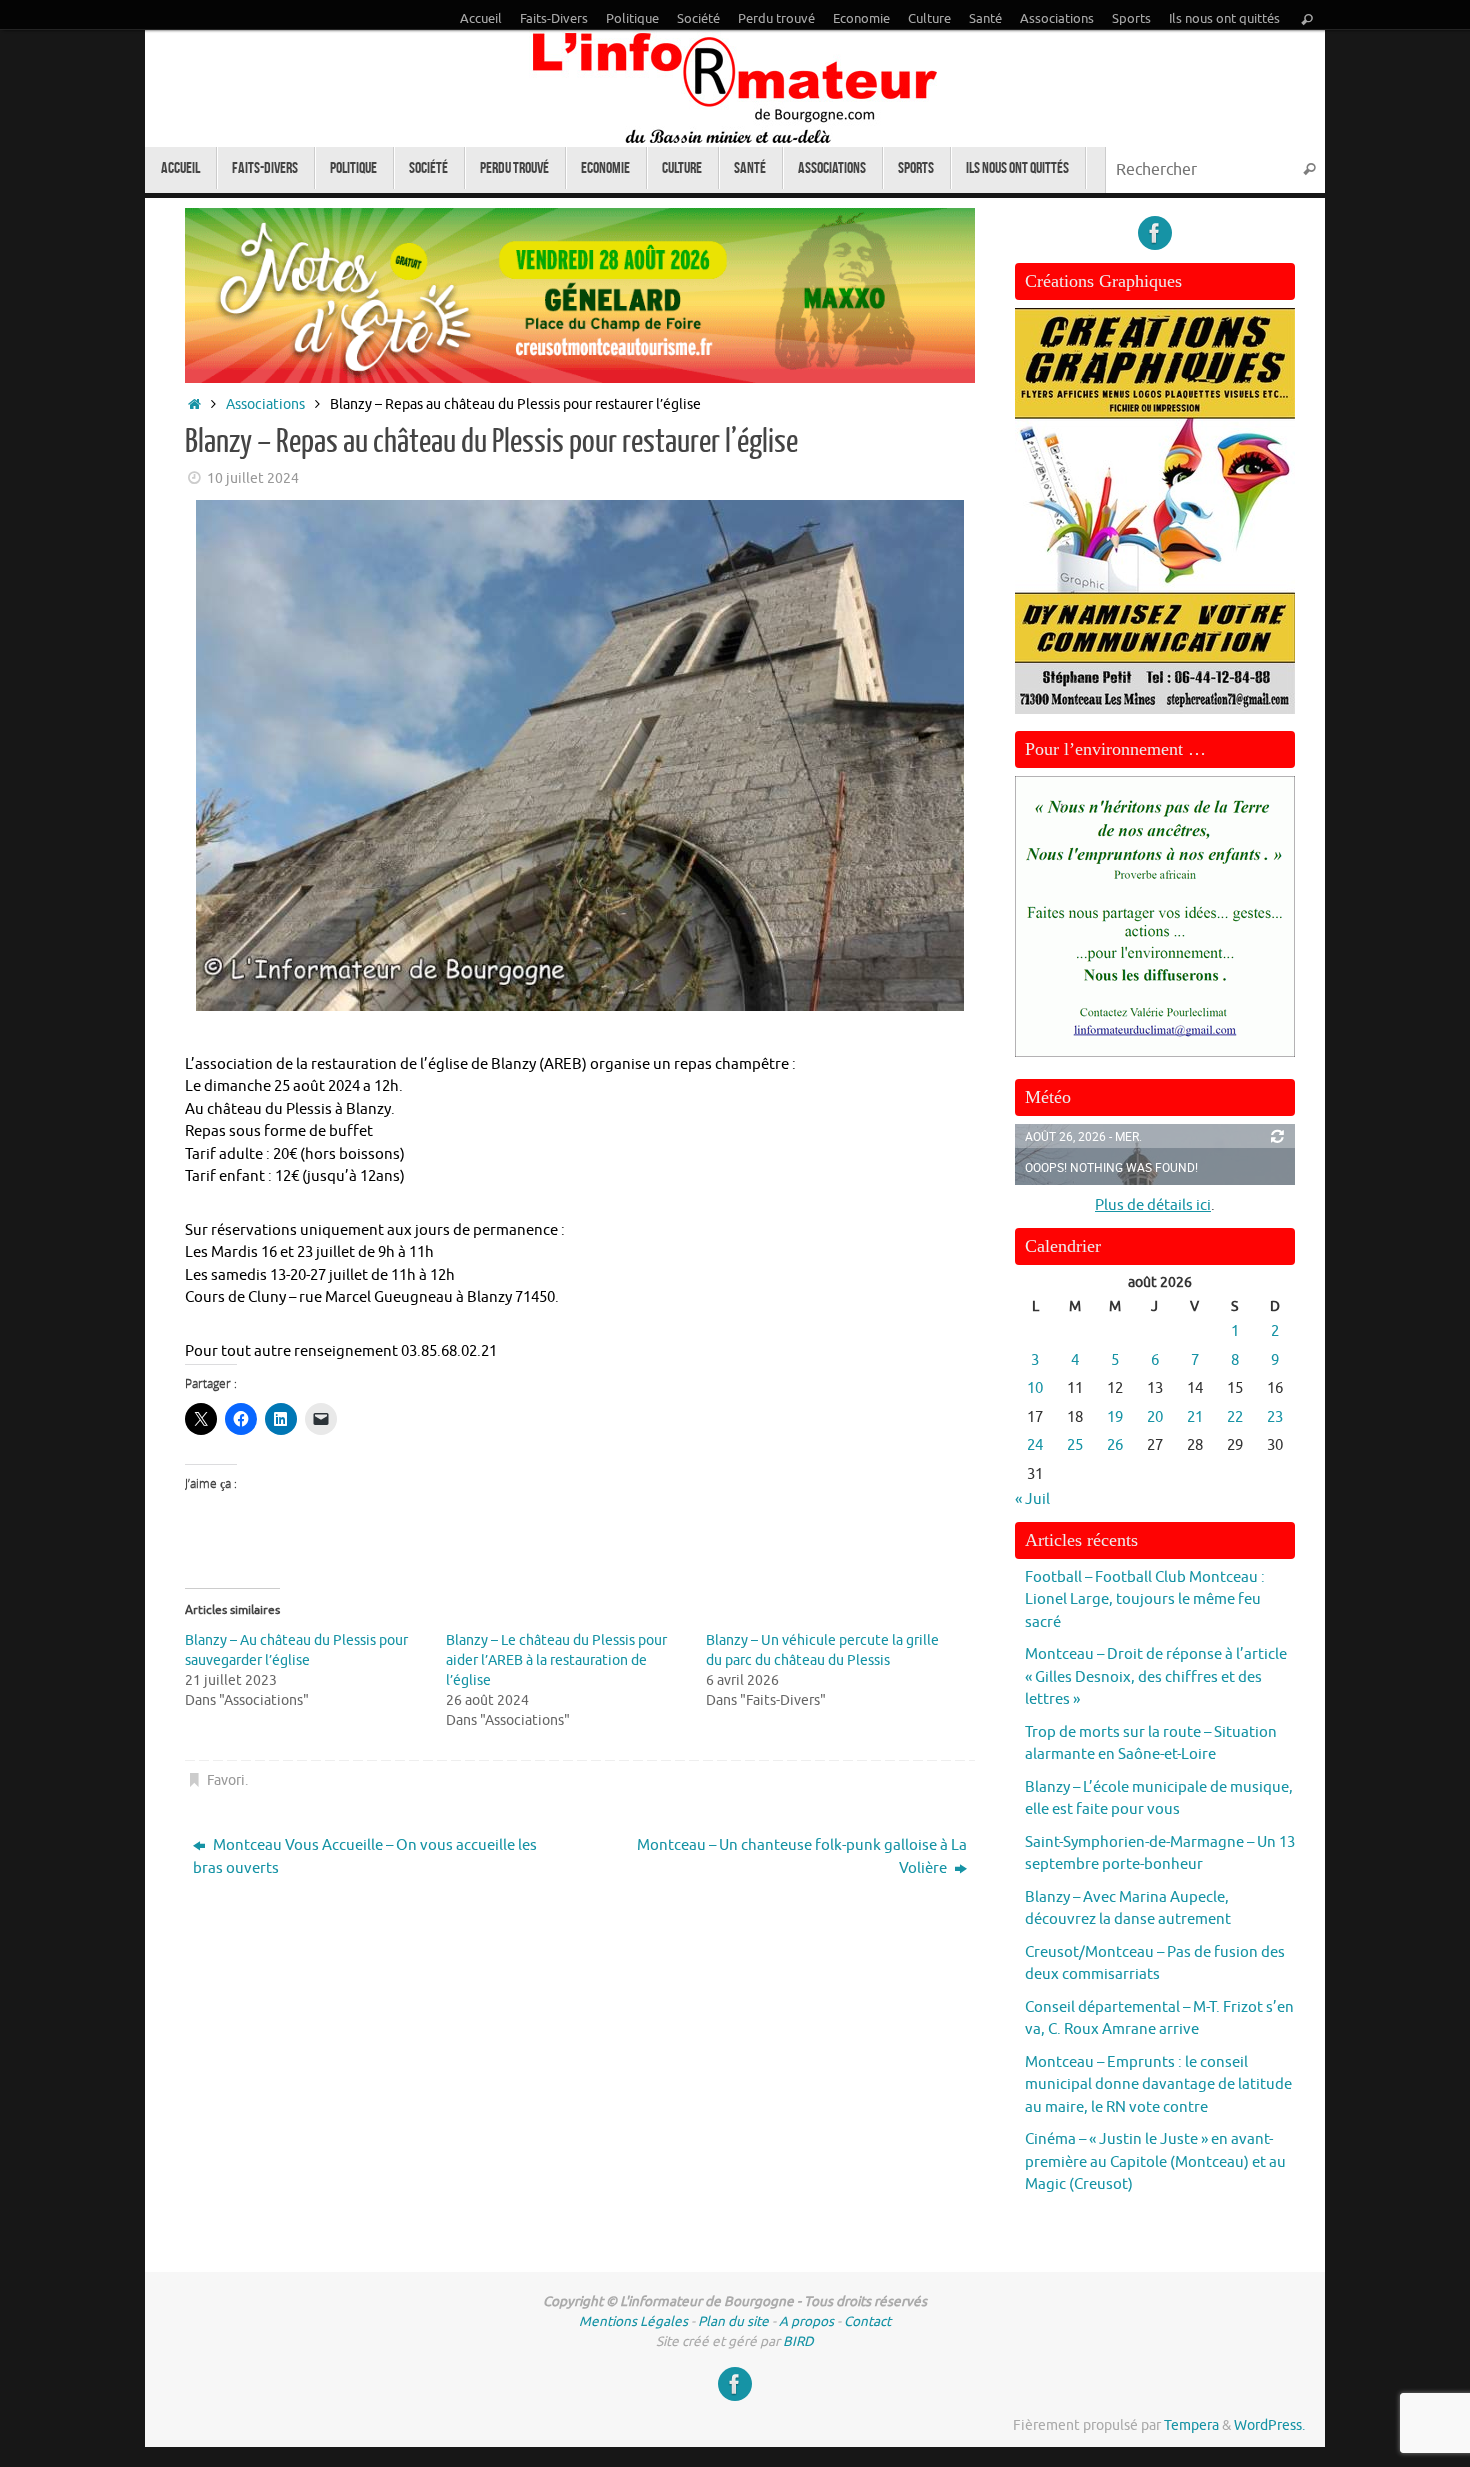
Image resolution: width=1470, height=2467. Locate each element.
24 (1035, 1445)
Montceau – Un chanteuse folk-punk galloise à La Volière (802, 1857)
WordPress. (1269, 2425)
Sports (1131, 19)
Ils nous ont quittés (1224, 19)
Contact (867, 2321)
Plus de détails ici (1153, 1205)
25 (1075, 1445)
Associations (1057, 19)
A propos (806, 2321)
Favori (226, 1780)
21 (1195, 1417)
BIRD (798, 2341)
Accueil (481, 19)
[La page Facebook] (1155, 233)
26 (1115, 1445)
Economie (861, 19)
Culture (929, 19)
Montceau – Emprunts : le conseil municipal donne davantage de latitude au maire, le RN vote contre (1158, 2085)
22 (1235, 1417)
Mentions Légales (633, 2321)
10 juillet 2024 (253, 478)
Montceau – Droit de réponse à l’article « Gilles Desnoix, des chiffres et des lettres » (1156, 1677)
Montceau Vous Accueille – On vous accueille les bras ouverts (365, 1857)
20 (1155, 1417)
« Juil (1032, 1499)
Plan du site (733, 2321)
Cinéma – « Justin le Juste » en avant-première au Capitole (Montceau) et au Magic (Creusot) (1155, 2162)
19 (1115, 1417)
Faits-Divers (554, 19)
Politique (632, 19)
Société (698, 19)
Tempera (1191, 2425)
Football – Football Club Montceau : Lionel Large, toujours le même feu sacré (1145, 1600)
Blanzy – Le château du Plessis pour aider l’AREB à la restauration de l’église (556, 1660)
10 (1035, 1388)
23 (1275, 1417)
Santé (985, 19)
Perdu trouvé (776, 19)
